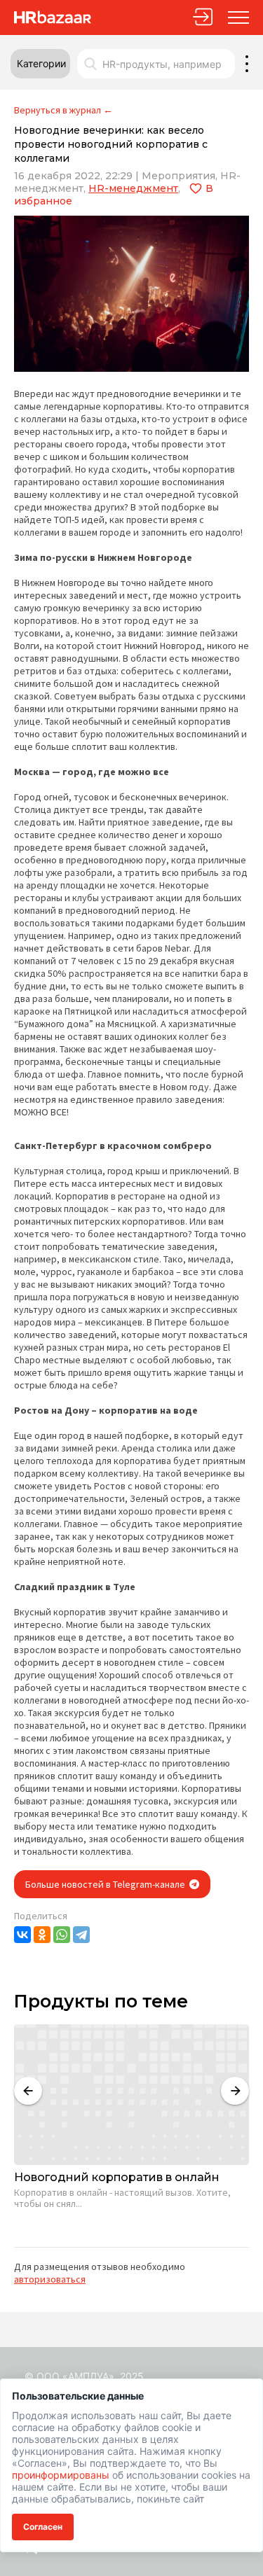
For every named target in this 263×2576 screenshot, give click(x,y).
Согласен (43, 2527)
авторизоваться (50, 2279)
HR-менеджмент (133, 188)
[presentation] (28, 2091)
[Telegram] (81, 1935)
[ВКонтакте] (22, 1935)
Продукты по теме (101, 2001)
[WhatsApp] (62, 1935)
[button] (40, 64)
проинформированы (61, 2475)
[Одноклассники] (42, 1935)
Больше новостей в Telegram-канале (106, 1884)
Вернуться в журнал (58, 110)
